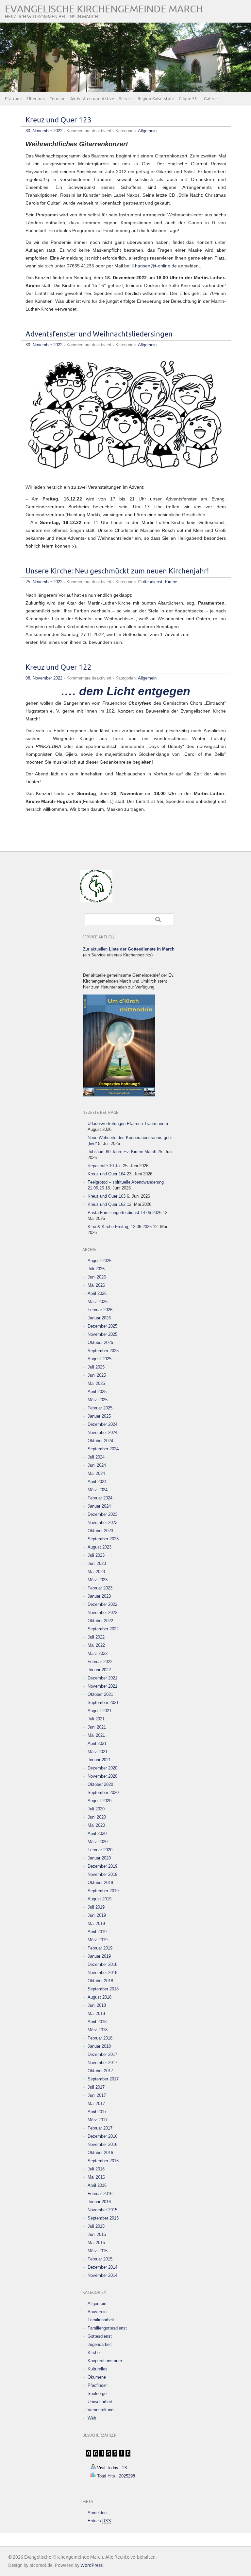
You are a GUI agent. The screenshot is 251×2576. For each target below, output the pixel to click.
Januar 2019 (99, 1956)
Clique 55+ (189, 99)
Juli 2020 (96, 1809)
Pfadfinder (97, 2385)
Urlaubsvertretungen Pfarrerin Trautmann (126, 1124)
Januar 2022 (99, 1670)
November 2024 (102, 1433)
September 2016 (103, 2161)
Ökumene (97, 2377)
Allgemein (147, 131)
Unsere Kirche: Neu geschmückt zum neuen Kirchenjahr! (117, 571)
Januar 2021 (99, 1760)
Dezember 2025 (102, 1326)
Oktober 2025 (100, 1342)
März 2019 (98, 1940)
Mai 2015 (96, 2243)
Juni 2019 (97, 1915)
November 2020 (102, 1776)
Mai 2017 (96, 2104)
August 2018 (100, 1997)
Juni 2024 (97, 1465)
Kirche (171, 582)
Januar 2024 (99, 1506)
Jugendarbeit (100, 2344)
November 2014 (102, 2275)
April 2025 (97, 1392)
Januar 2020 (99, 1858)
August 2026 (100, 1261)
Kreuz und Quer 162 (107, 1204)
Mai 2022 (96, 1645)
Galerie (211, 99)
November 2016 (102, 2144)
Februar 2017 (100, 2128)
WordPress (92, 2565)
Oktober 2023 (100, 1531)
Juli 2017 (96, 2087)
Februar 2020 (100, 1850)
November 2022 (102, 1613)
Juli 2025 (96, 1367)
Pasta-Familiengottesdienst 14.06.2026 (125, 1213)
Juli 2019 (96, 1907)
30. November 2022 (44, 131)
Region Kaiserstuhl (156, 99)
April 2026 (97, 1293)
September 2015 (103, 2218)
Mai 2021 (96, 1735)
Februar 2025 (100, 1408)
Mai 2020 (96, 1825)
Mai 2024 (96, 1473)
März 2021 (98, 1752)
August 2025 (100, 1359)
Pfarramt (14, 99)
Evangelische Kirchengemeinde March (104, 9)
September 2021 (103, 1703)
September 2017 (103, 2079)
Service (126, 99)
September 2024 (103, 1449)
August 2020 (100, 1801)
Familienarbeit (101, 2320)
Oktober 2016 (100, 2153)
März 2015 (98, 2251)
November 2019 (102, 1874)
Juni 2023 (97, 1563)
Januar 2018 (99, 2046)
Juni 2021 (97, 1727)
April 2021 (97, 1743)
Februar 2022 (100, 1662)
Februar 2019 (100, 1948)
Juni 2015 (97, 2234)
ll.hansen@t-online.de (154, 266)
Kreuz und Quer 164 (107, 1174)
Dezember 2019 (102, 1866)
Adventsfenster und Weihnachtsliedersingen (99, 334)
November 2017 (102, 2063)
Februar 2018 (100, 2038)
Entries (99, 2521)
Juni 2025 (97, 1375)
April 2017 (97, 2112)
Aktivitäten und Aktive (92, 99)
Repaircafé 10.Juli (105, 1166)
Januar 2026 (99, 1318)
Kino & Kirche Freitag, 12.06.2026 (120, 1227)
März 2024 (98, 1490)
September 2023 (103, 1539)
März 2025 (98, 1400)
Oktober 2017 (100, 2071)
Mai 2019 (96, 1923)
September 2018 (103, 1989)
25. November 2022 (44, 582)
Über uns (36, 99)
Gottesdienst (150, 582)
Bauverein (97, 2312)
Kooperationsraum (105, 2361)
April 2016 (97, 2185)
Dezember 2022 (102, 1604)
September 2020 (103, 1793)
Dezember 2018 (102, 1964)
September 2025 (103, 1351)
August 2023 (100, 1547)
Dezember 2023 (102, 1514)
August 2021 (100, 1711)
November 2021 (102, 1686)
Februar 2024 (100, 1498)
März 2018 (98, 2030)
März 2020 (98, 1842)
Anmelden (97, 2513)
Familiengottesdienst (107, 2328)
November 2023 (102, 1523)
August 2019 (100, 1899)
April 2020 (97, 1833)
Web (92, 2418)
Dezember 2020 (102, 1768)
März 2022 (98, 1653)
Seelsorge (97, 2394)
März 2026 (98, 1302)
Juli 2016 (96, 2169)
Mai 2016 (96, 2177)
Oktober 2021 (100, 1694)
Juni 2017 (97, 2095)
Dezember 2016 (102, 2136)
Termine (58, 99)
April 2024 (97, 1482)
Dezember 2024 (102, 1424)
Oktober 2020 (100, 1784)
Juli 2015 (96, 2226)
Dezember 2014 (102, 2267)
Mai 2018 (96, 2014)
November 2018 (102, 1973)
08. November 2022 (44, 678)
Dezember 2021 (102, 1678)
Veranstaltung (100, 2410)
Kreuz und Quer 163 (107, 1196)
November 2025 (102, 1334)
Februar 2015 (100, 2259)
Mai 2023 (96, 1572)
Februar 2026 (100, 1310)
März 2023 (98, 1580)
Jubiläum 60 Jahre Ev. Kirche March (122, 1152)
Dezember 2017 (102, 2054)
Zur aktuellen (129, 949)
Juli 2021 (96, 1719)
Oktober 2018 (100, 1981)
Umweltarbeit (100, 2402)
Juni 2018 (97, 2005)
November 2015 (102, 2210)
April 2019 (97, 1932)
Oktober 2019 (100, 1883)
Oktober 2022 (100, 1621)
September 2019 (103, 1891)
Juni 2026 (97, 1277)
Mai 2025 (96, 1383)
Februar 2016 (100, 2194)
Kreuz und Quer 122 (59, 668)
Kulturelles (98, 2369)
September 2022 (103, 1629)
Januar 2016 (99, 2202)
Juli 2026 (96, 1269)
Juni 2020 (97, 1817)
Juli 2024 (96, 1457)
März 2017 (98, 2120)
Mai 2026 (96, 1285)
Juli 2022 (96, 1637)
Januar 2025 (99, 1416)
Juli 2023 (96, 1555)
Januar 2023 (99, 1596)
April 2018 (97, 2022)
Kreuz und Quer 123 (59, 120)
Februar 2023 (100, 1588)
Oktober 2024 (100, 1441)
